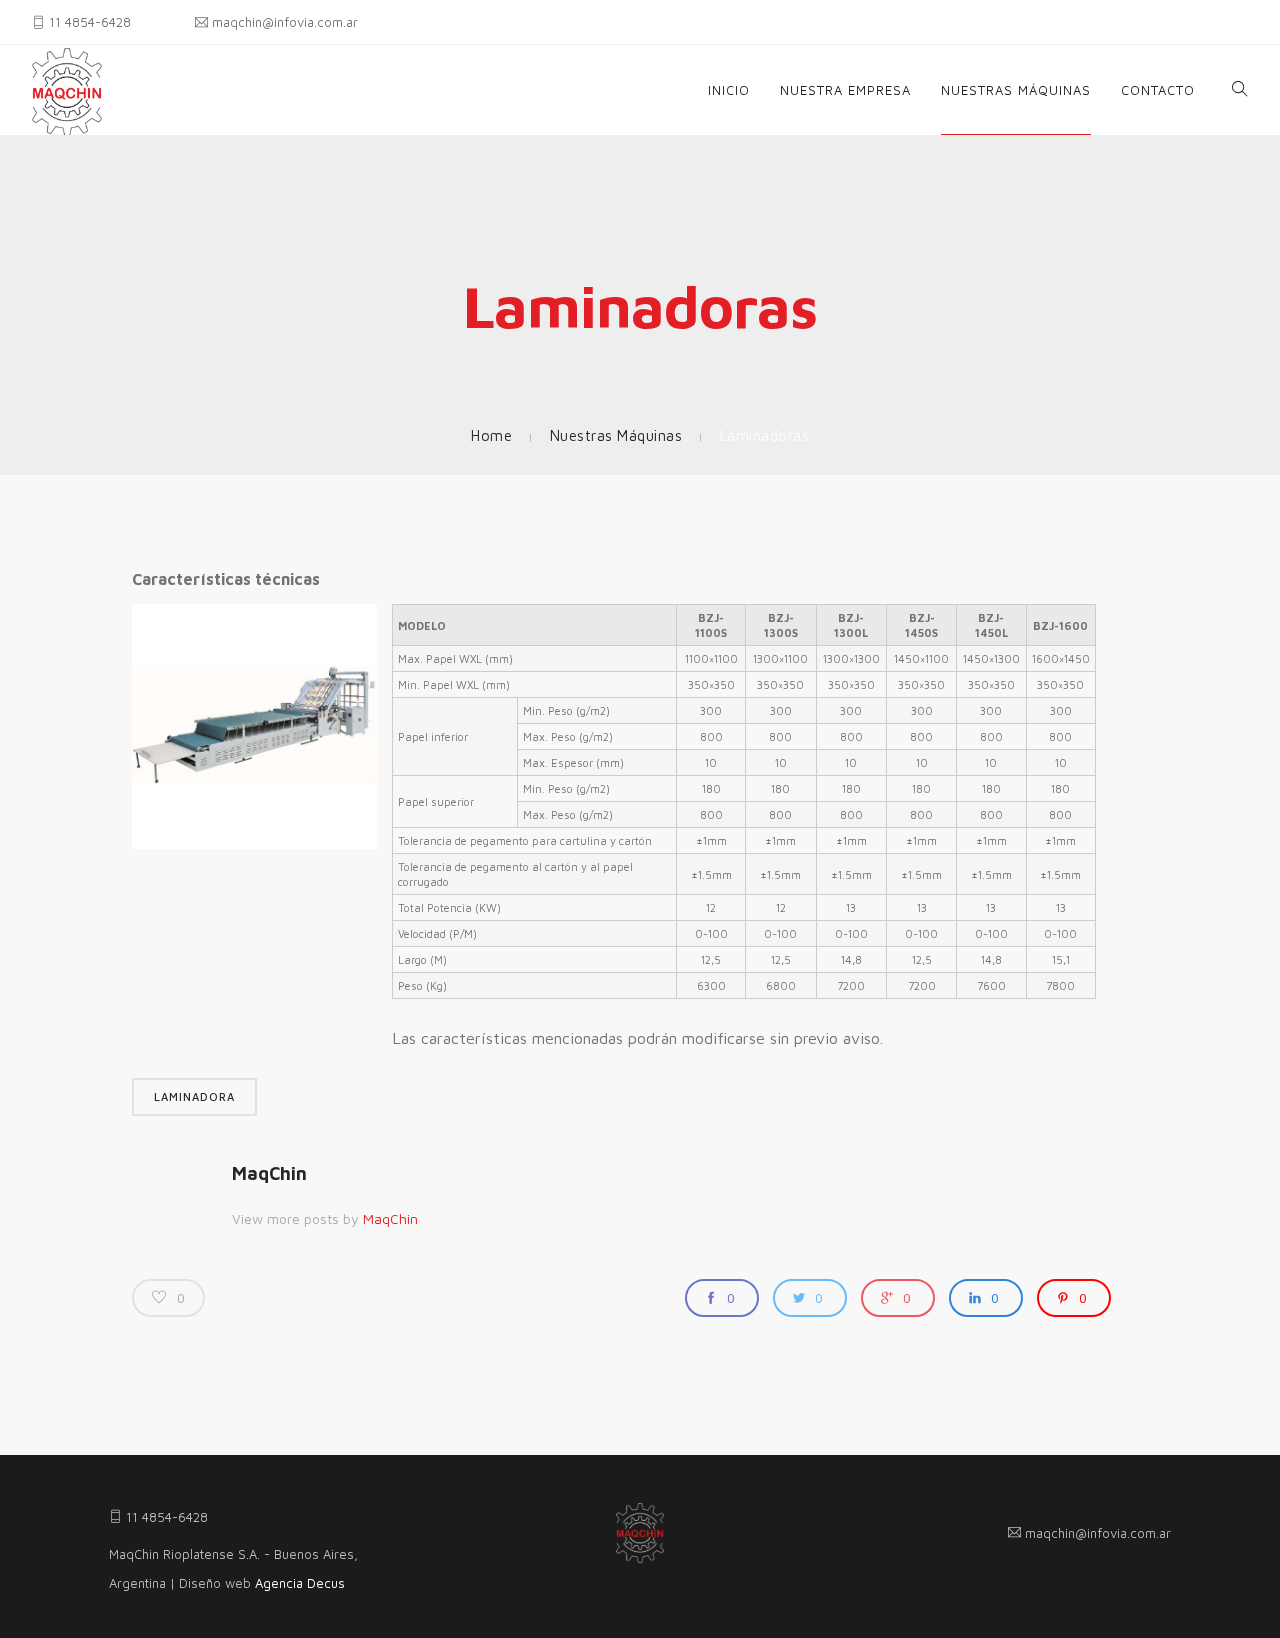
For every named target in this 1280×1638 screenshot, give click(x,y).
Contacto (1158, 90)
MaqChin (269, 1173)
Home (491, 435)
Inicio (729, 90)
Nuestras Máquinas (1016, 90)
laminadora (194, 1096)
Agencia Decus (300, 1583)
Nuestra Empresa (845, 90)
